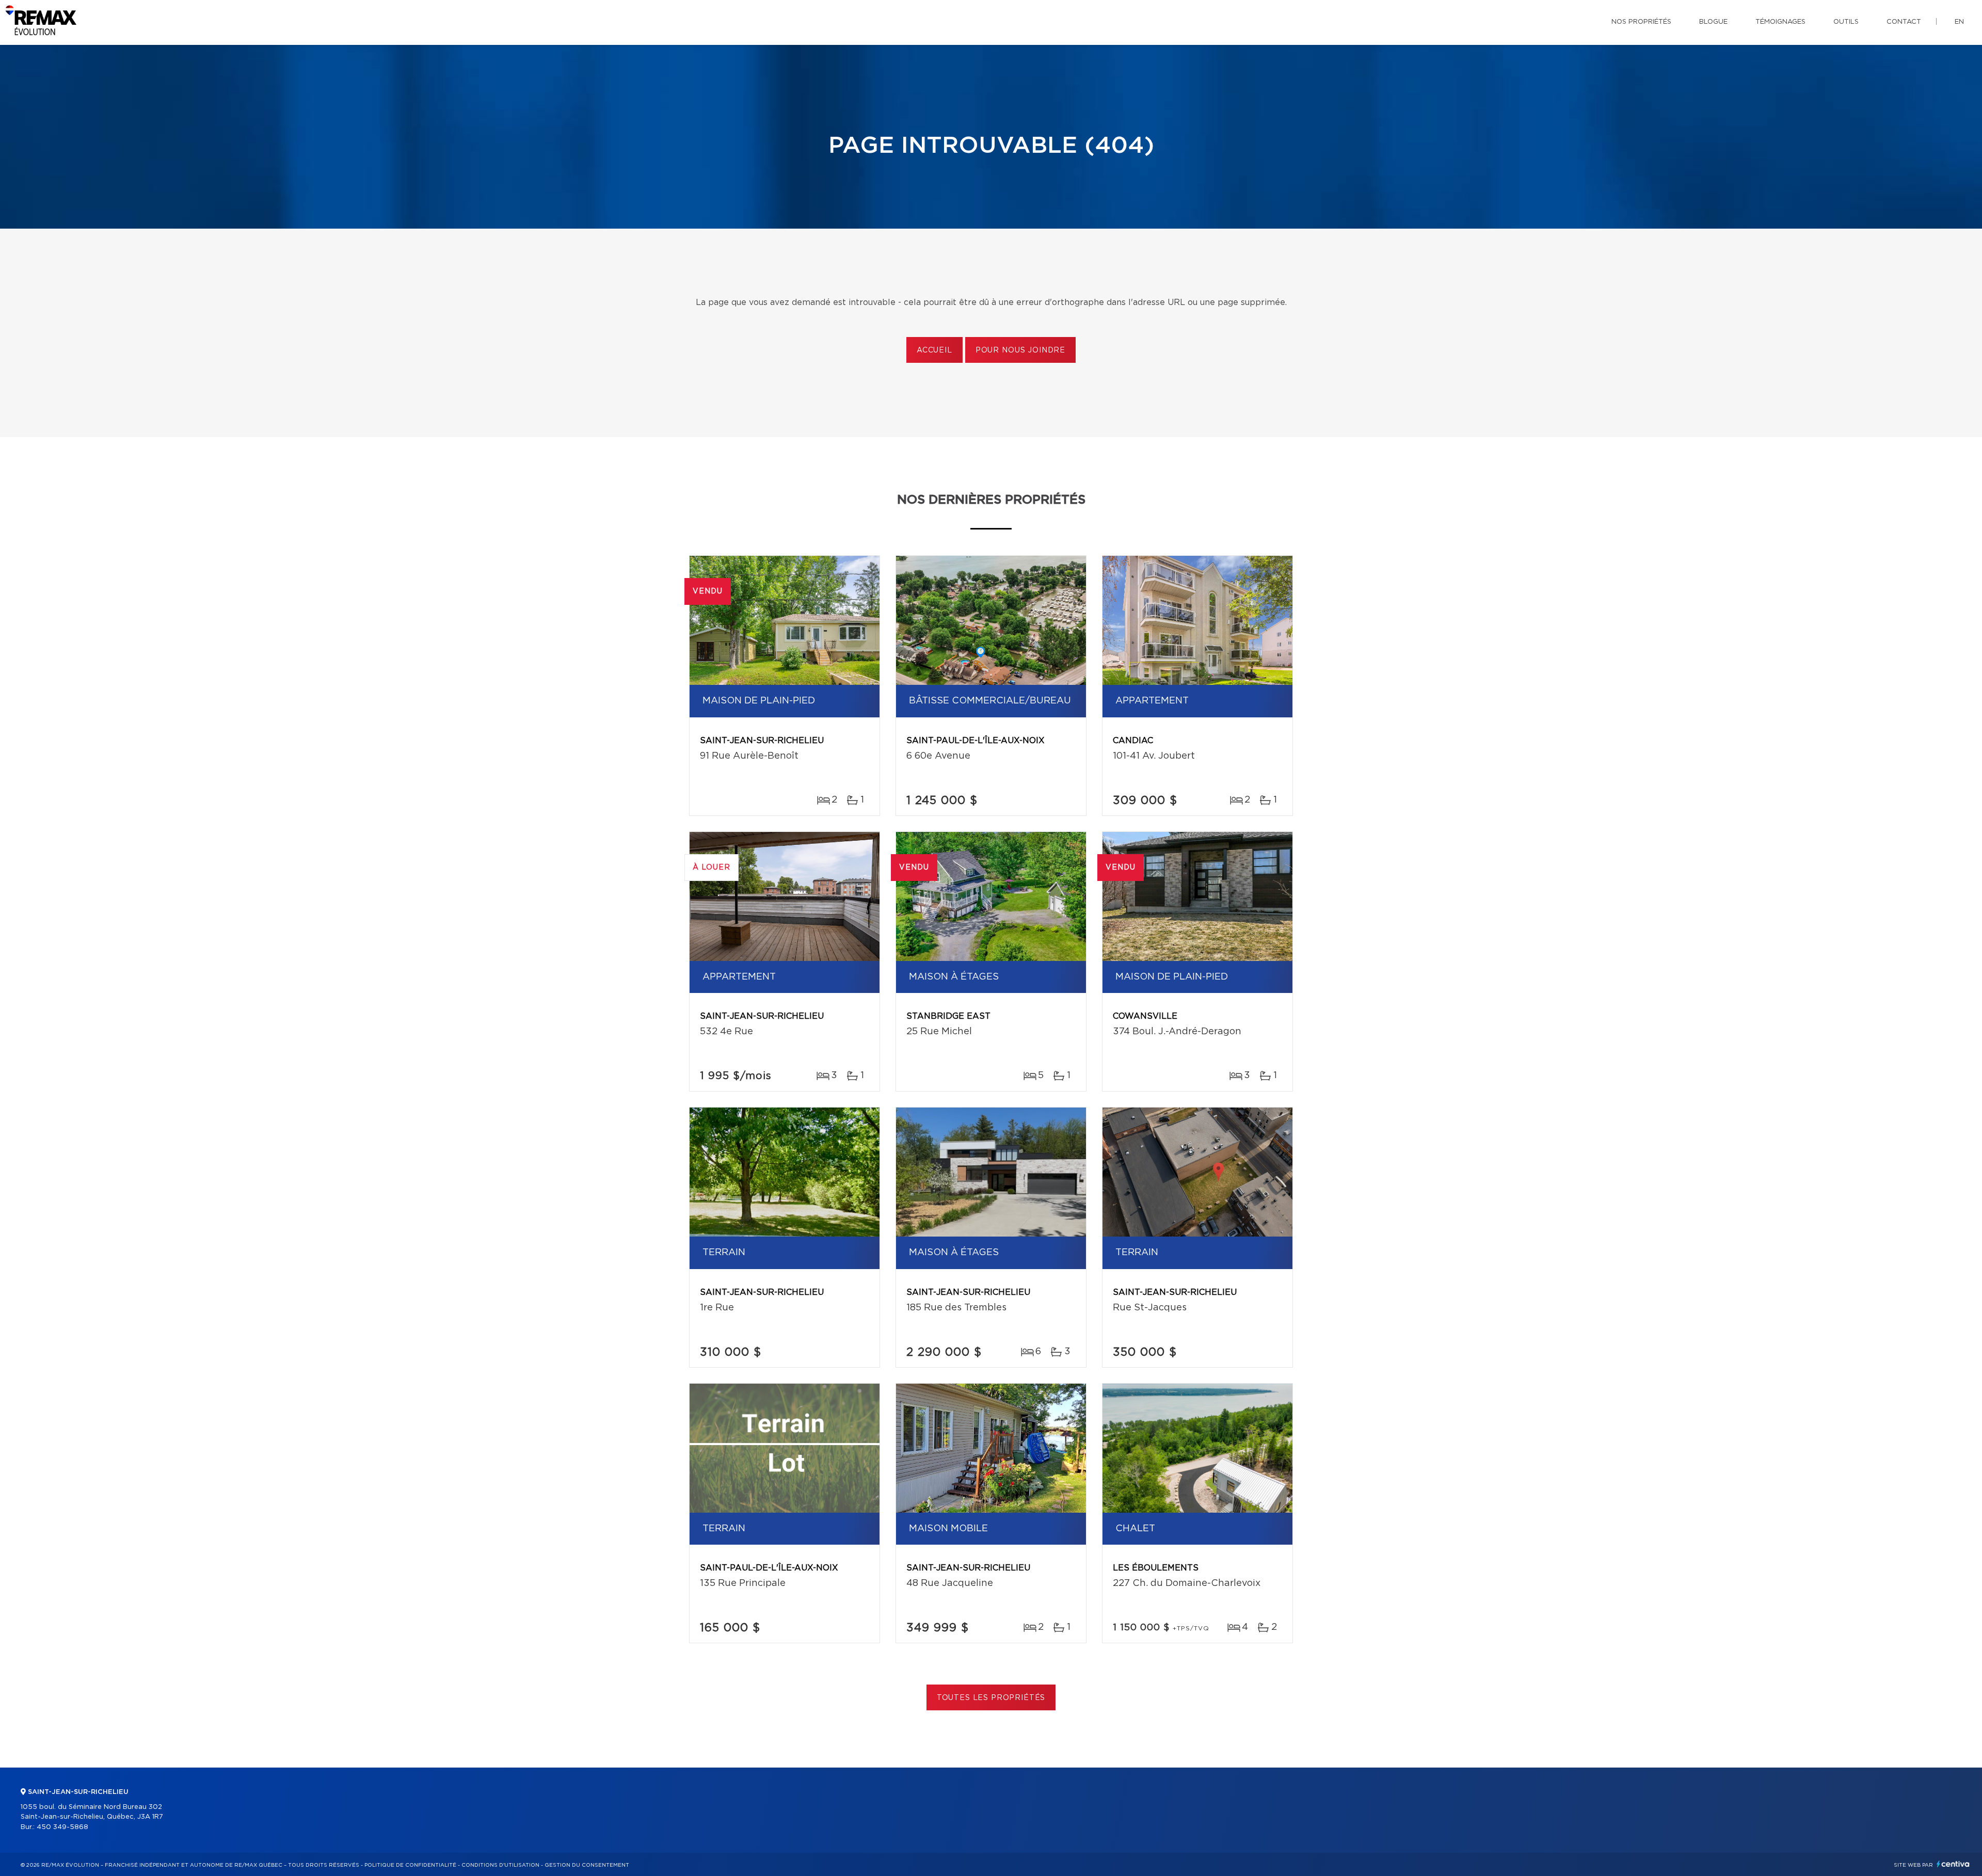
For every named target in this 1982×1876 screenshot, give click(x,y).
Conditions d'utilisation (500, 1865)
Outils (1846, 22)
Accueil (934, 350)
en (1959, 22)
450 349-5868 (62, 1827)
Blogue (1713, 22)
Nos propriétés (1641, 22)
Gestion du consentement (587, 1865)
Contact (1904, 22)
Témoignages (1780, 22)
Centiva (1953, 1864)
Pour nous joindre (1020, 350)
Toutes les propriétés (991, 1698)
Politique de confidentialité (410, 1865)
